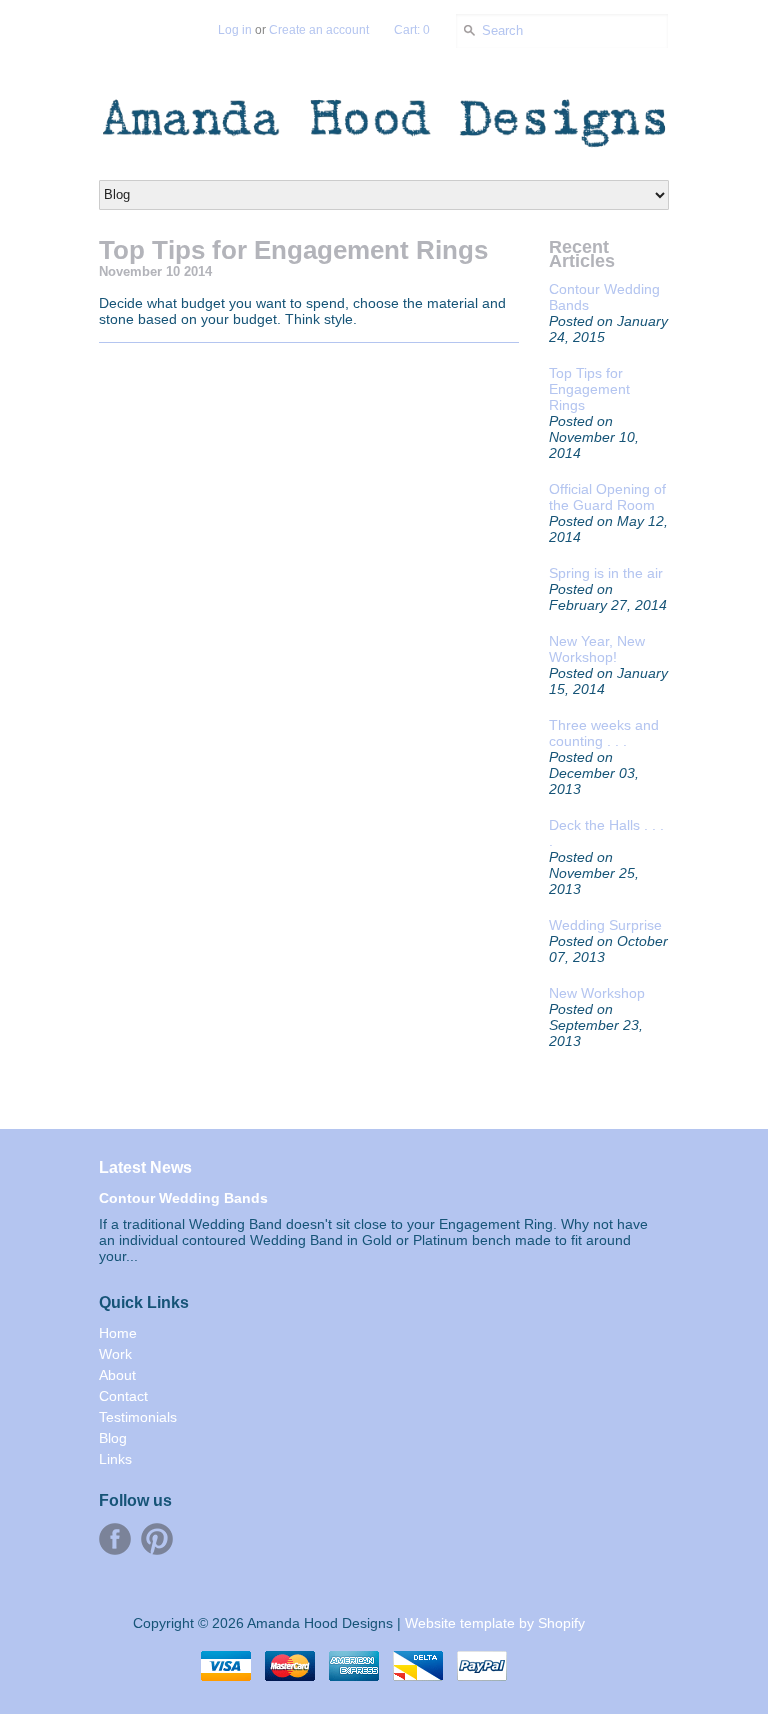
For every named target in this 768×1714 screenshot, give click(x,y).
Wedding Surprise (605, 925)
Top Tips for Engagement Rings (589, 389)
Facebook (115, 1539)
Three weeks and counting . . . (604, 733)
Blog (113, 1438)
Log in (235, 30)
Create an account (319, 30)
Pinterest (157, 1539)
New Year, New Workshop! (597, 649)
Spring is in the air (606, 573)
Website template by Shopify (495, 1623)
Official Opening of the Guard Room (607, 497)
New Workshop (597, 993)
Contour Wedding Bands (604, 297)
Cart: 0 (412, 30)
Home (118, 1333)
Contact (123, 1396)
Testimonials (138, 1417)
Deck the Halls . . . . (606, 833)
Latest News (145, 1167)
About (117, 1375)
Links (115, 1459)
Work (115, 1354)
